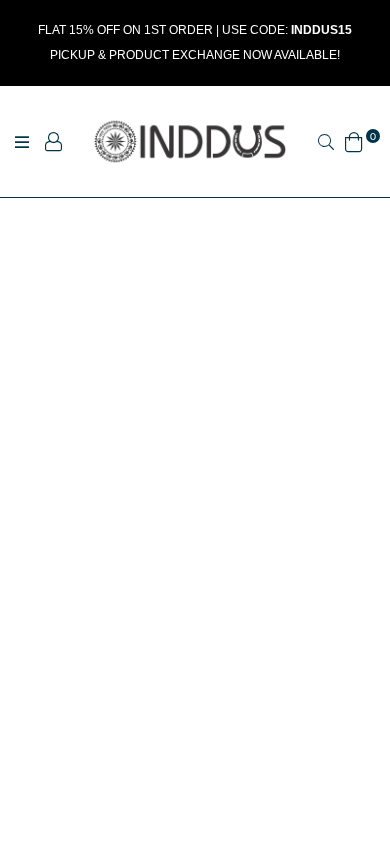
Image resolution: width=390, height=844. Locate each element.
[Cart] (354, 139)
